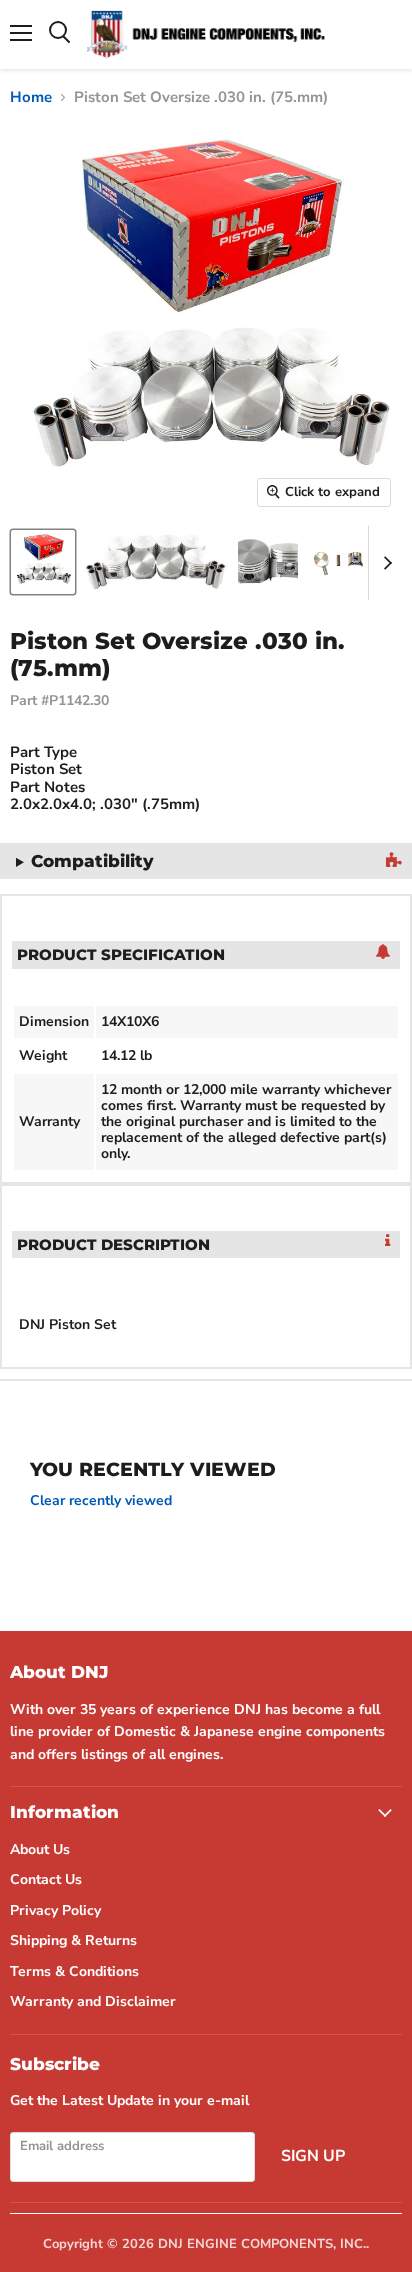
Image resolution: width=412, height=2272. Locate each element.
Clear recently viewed (101, 1501)
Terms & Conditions (74, 1971)
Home (31, 97)
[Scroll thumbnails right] (384, 563)
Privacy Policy (55, 1910)
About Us (40, 1849)
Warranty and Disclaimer (93, 2001)
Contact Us (46, 1879)
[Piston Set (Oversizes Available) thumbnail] (43, 562)
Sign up (313, 2156)
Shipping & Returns (73, 1940)
